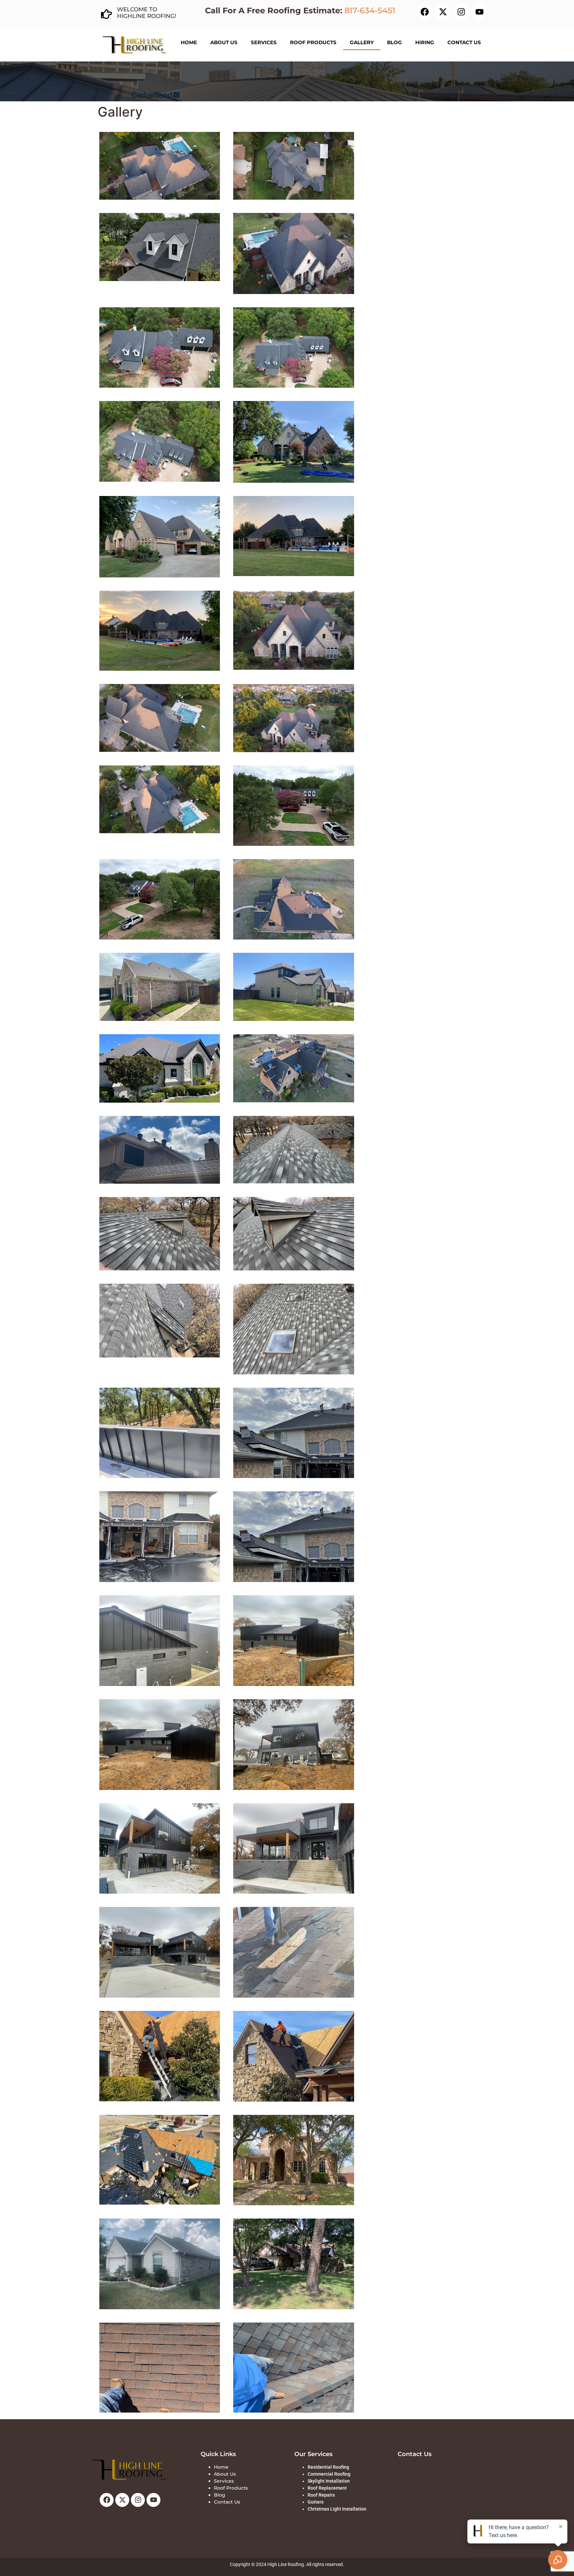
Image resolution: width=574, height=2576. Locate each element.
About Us (224, 42)
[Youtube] (479, 12)
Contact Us (464, 42)
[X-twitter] (443, 12)
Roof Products (313, 42)
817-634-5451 (370, 10)
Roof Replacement (327, 2488)
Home (189, 42)
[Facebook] (425, 12)
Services (264, 42)
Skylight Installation (329, 2481)
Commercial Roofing (329, 2474)
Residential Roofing (328, 2467)
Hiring (425, 42)
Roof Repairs (321, 2495)
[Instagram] (461, 12)
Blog (394, 42)
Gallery (362, 42)
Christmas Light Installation (337, 2509)
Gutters (316, 2502)
